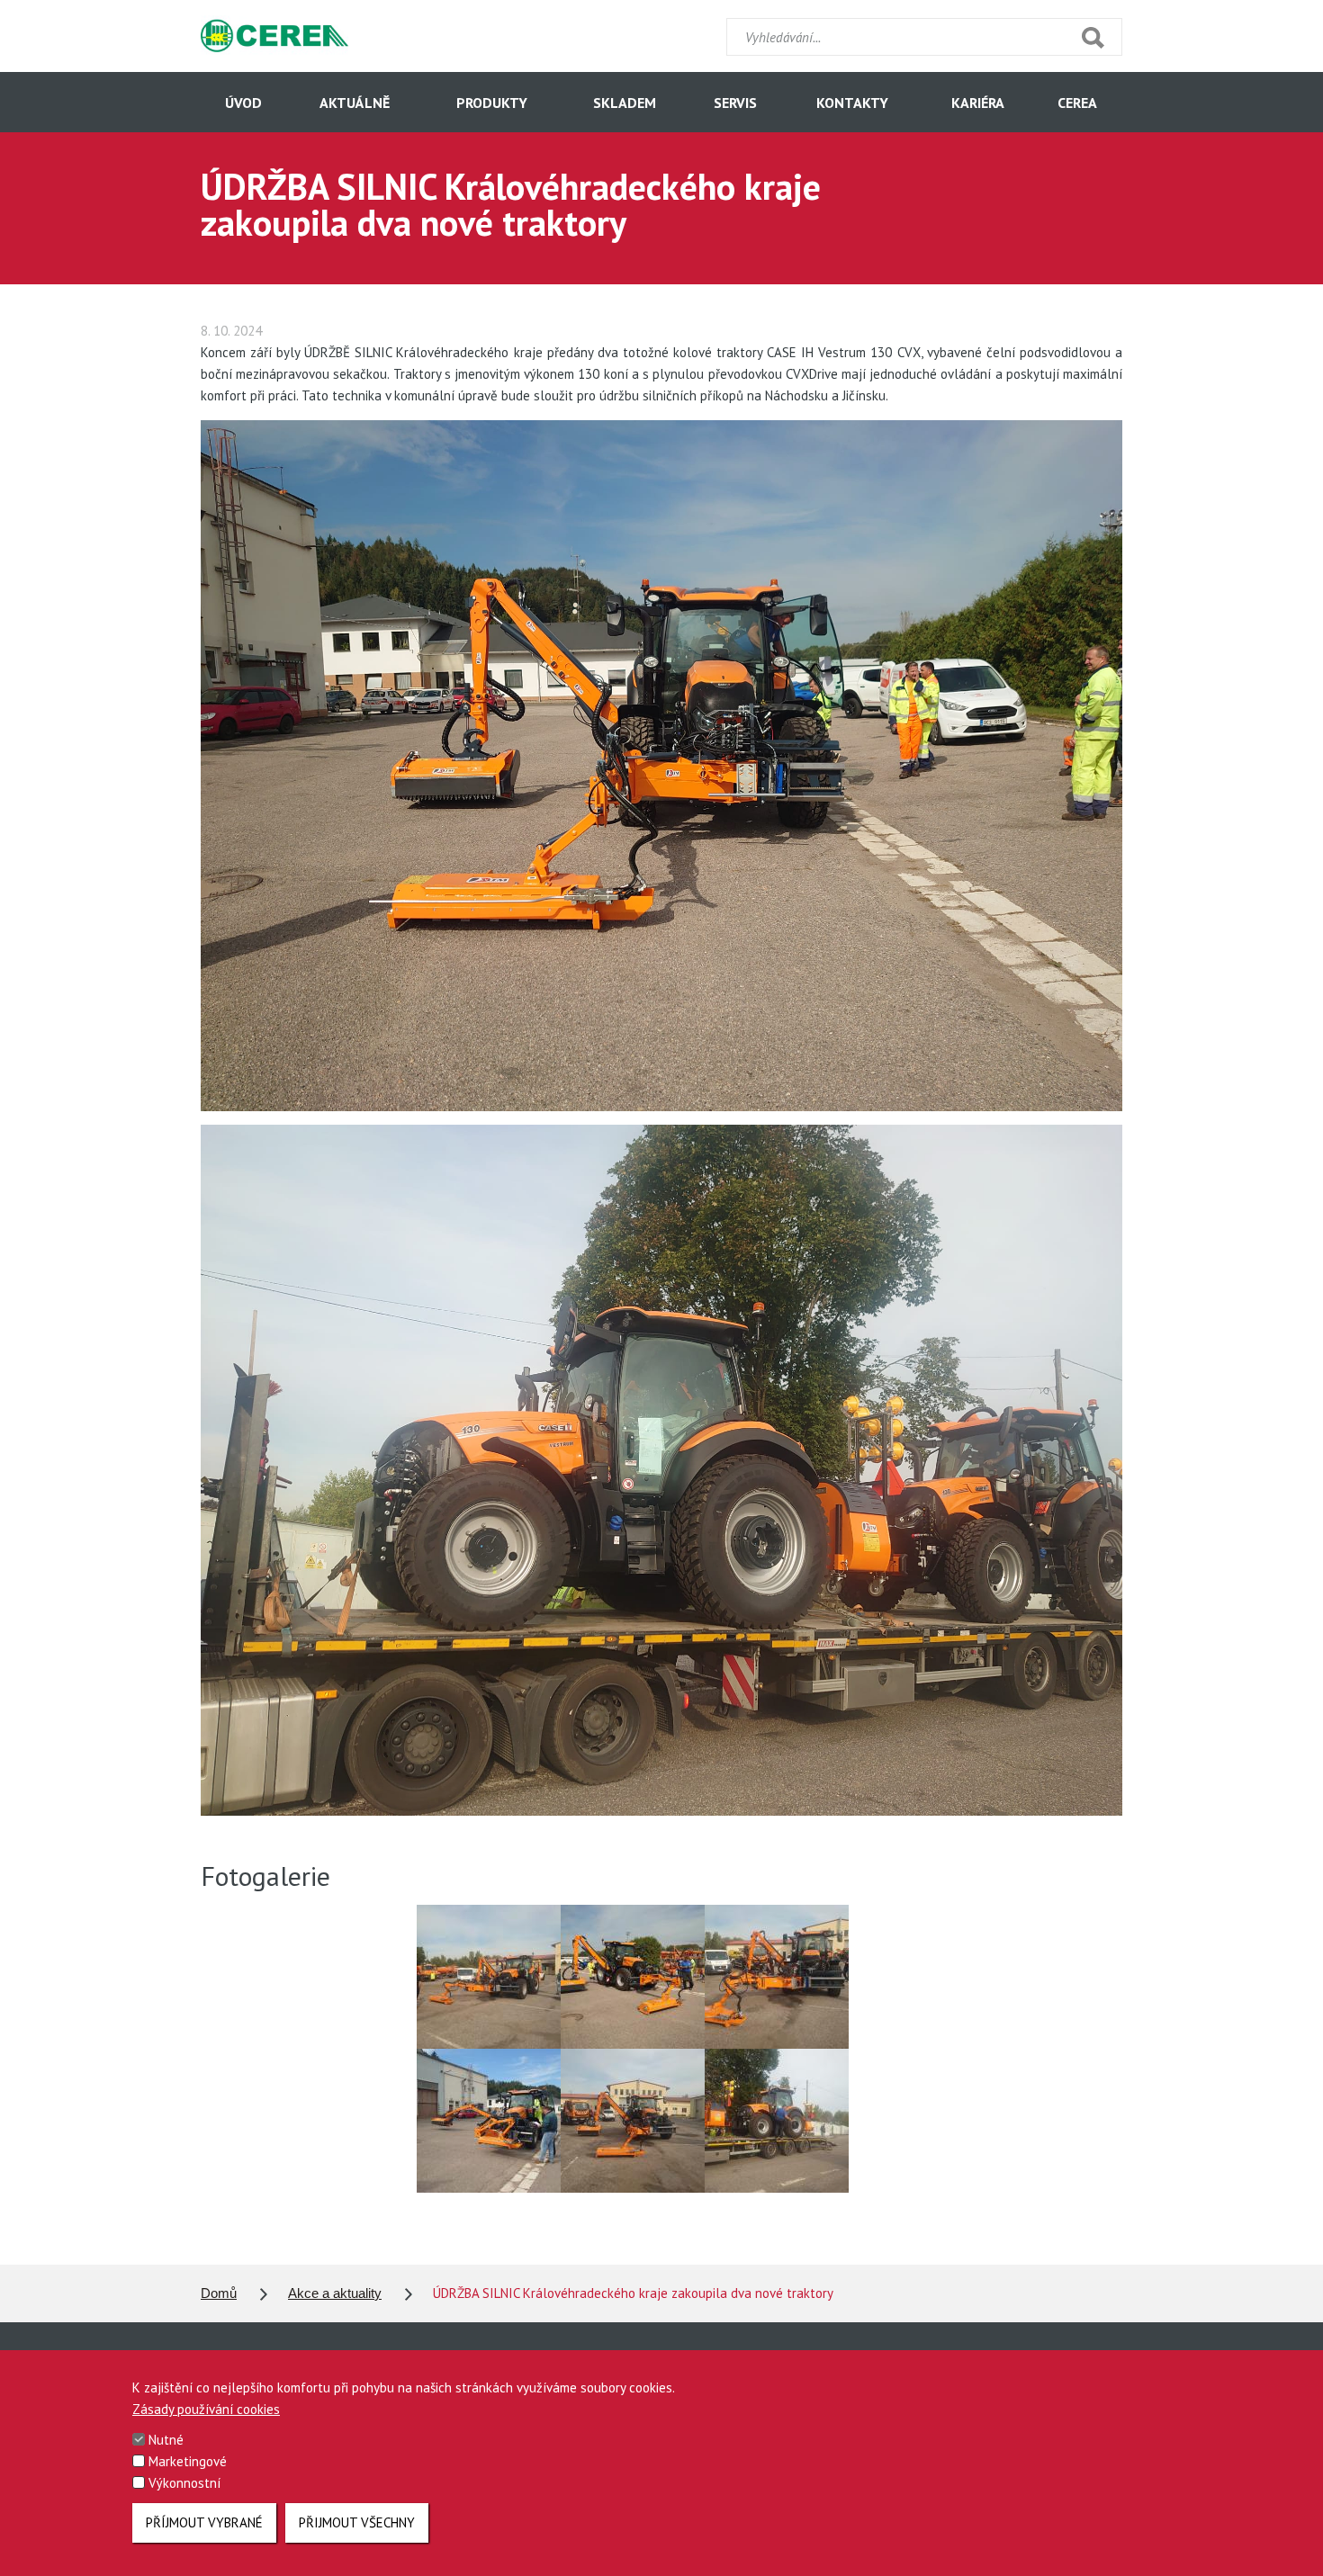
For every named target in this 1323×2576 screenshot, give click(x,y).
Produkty (492, 103)
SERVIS (735, 103)
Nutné (166, 2440)
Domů (219, 2293)
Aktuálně (355, 103)
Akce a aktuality (335, 2293)
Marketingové (188, 2461)
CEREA (1077, 103)
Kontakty (852, 103)
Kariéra (978, 103)
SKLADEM (625, 103)
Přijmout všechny (357, 2522)
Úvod (243, 103)
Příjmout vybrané (204, 2522)
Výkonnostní (184, 2483)
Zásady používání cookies (206, 2409)
